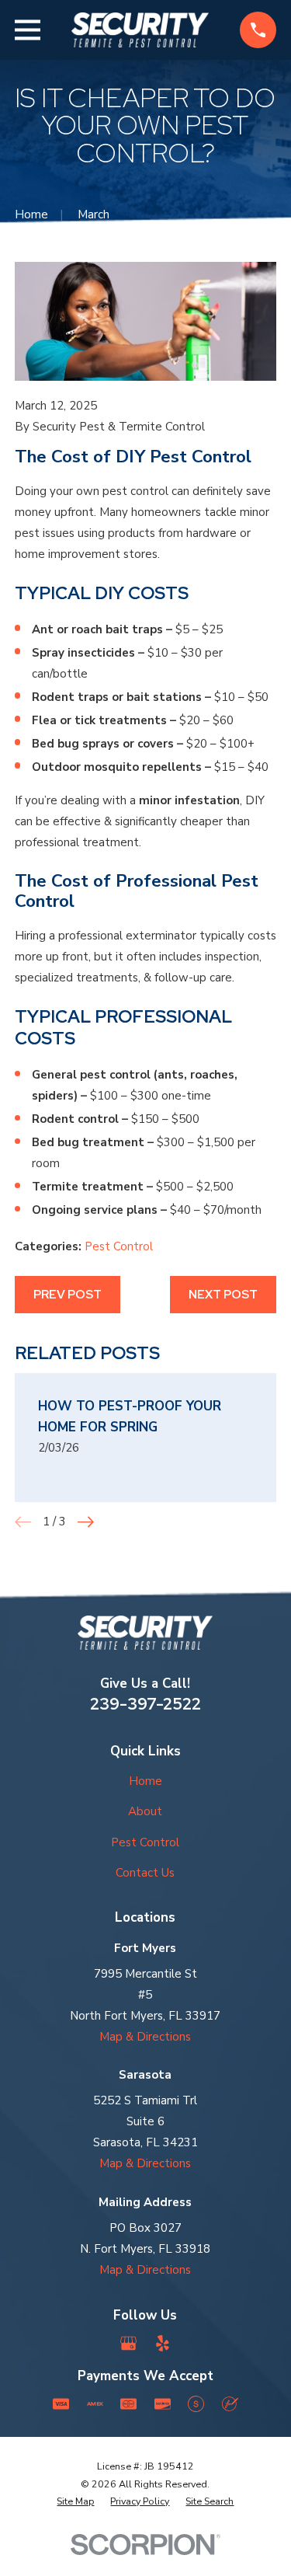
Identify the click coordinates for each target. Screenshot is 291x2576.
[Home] (140, 30)
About (145, 1811)
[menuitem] (75, 2502)
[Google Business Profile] (128, 2343)
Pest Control (119, 1246)
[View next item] (86, 1522)
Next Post (223, 1295)
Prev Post (68, 1295)
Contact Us (145, 1873)
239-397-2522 (145, 1704)
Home (145, 1781)
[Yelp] (163, 2343)
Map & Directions (145, 2037)
